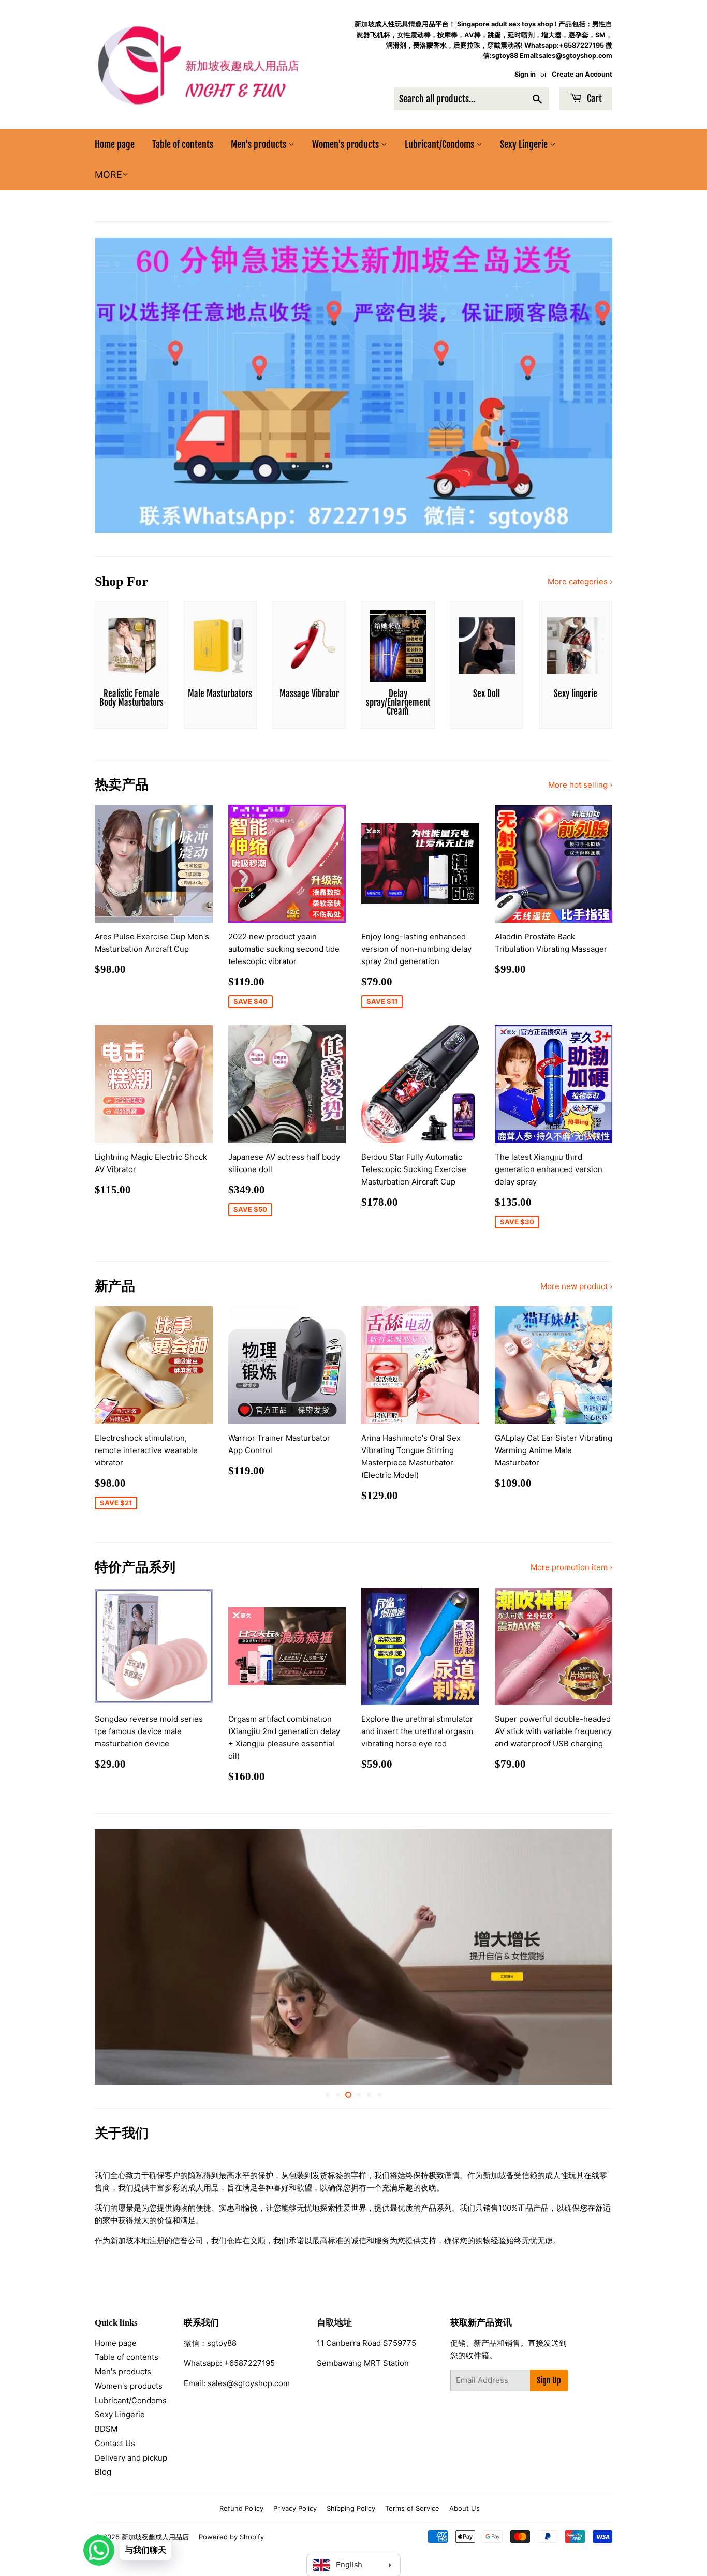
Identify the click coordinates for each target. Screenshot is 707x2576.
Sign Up (549, 2380)
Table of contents (183, 144)
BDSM (106, 2429)
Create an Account (582, 74)
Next (590, 385)
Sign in (525, 74)
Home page (115, 144)
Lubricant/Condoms (440, 144)
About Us (465, 2508)
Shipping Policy (351, 2508)
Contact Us (115, 2443)
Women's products (347, 144)
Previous (117, 385)
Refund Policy (241, 2508)
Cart (593, 98)
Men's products (260, 144)
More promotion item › (571, 1567)
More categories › (580, 581)
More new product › (576, 1286)
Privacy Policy (295, 2508)
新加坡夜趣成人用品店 (155, 2537)
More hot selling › (580, 785)
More (108, 175)
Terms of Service (412, 2508)
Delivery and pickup (131, 2458)
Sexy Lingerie (525, 144)
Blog (103, 2472)
